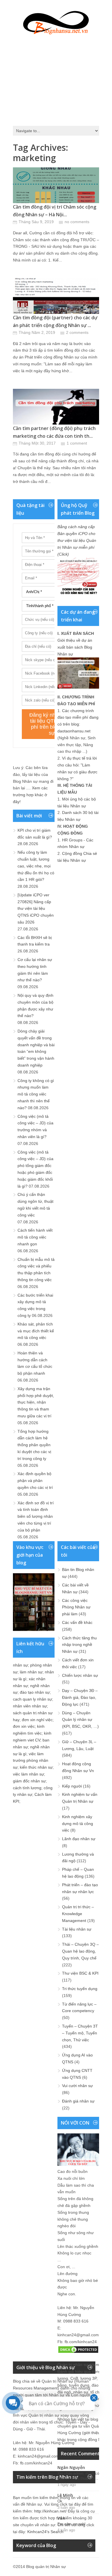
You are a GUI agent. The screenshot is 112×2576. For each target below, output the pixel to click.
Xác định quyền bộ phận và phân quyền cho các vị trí (35, 1481)
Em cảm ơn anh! (72, 2524)
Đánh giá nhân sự (78, 2101)
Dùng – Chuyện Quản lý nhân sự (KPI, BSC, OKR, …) (80, 1720)
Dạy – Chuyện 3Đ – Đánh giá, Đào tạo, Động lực (80, 1697)
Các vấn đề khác (77, 1622)
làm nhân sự (31, 1672)
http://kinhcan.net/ (50, 2511)
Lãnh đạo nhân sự (79, 1839)
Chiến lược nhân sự (80, 1675)
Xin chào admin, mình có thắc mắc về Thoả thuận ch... (82, 2476)
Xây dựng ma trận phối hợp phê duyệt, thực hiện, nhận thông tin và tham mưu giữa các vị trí (36, 1402)
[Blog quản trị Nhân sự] (56, 21)
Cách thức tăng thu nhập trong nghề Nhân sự (79, 1645)
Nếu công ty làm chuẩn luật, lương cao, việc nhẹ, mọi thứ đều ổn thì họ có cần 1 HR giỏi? (36, 866)
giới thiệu (92, 2433)
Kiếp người (72, 1786)
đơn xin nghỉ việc (37, 1720)
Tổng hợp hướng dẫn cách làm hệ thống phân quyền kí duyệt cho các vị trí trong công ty (34, 1445)
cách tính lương (27, 1788)
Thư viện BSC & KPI (80, 1973)
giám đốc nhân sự (29, 1781)
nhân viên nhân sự (30, 1706)
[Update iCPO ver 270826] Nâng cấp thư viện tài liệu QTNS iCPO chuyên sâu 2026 (36, 908)
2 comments (77, 332)
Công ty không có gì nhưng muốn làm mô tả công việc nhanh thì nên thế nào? (36, 1094)
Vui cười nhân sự (77, 2086)
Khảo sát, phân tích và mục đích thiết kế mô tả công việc (36, 1331)
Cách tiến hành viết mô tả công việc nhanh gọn (35, 1237)
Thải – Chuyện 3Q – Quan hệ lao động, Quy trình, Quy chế (80, 1951)
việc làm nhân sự (28, 1774)
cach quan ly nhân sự (32, 1699)
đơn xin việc (24, 1726)
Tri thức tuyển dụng (80, 1989)
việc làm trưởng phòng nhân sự (31, 1761)
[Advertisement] (56, 79)
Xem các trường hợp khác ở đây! (30, 795)
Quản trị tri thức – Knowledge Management (78, 1914)
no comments (77, 222)
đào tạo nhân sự (35, 1692)
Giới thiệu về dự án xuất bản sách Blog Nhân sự (75, 647)
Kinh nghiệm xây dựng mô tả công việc (78, 1824)
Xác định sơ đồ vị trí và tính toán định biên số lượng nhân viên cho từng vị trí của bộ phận (36, 1516)
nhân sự (20, 1665)
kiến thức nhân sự (36, 1767)
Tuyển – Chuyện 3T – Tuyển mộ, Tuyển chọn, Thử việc (80, 2033)
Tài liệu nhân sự (77, 1929)
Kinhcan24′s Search (45, 2532)
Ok (60, 2501)
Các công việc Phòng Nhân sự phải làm (76, 1607)
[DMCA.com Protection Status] (78, 2352)
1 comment (77, 443)
